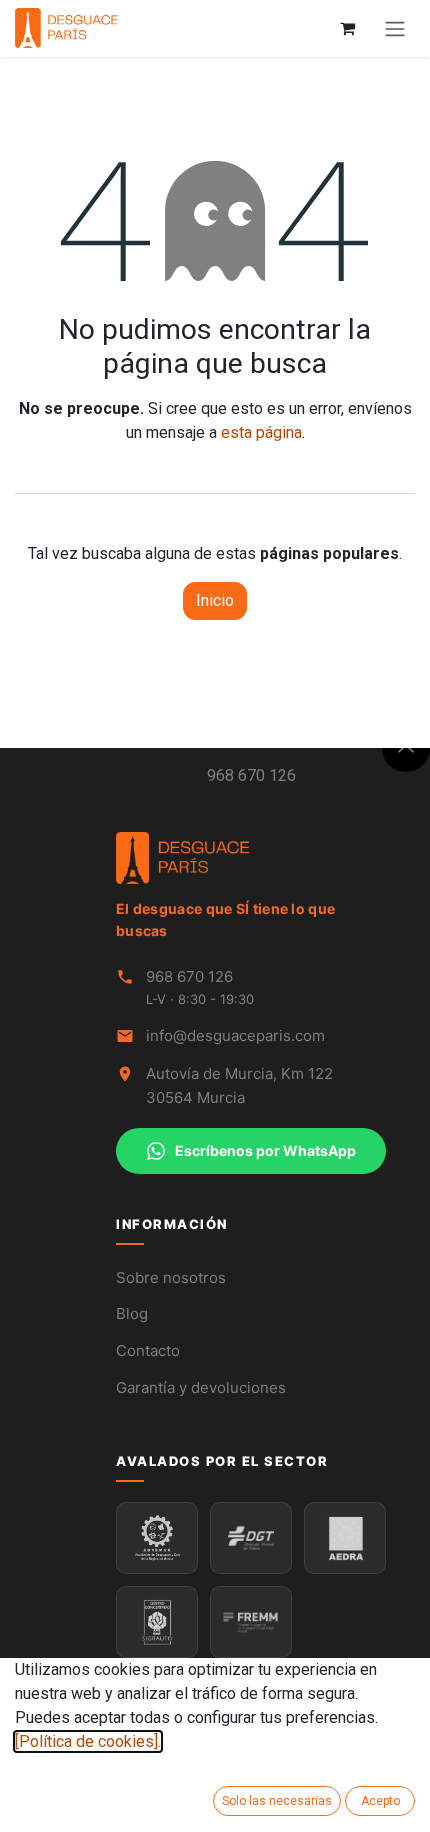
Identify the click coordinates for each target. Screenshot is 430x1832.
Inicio (215, 600)
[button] (406, 748)
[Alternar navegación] (395, 28)
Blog (132, 1313)
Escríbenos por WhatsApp (265, 1150)
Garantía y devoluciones (201, 1387)
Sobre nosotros (171, 1277)
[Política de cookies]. (88, 1741)
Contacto (148, 1350)
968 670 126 (251, 775)
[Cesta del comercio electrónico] (347, 28)
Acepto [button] (380, 1801)
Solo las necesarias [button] (277, 1801)
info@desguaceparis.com (235, 1035)
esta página (261, 432)
